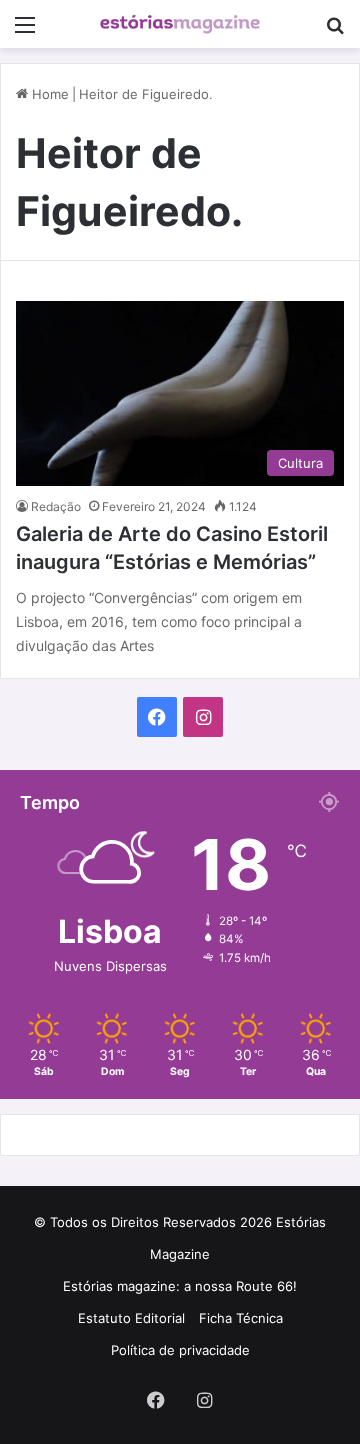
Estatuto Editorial (131, 1318)
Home (48, 94)
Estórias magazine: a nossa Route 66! (180, 1286)
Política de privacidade (180, 1350)
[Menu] (25, 31)
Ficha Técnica (241, 1318)
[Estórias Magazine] (180, 24)
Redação (56, 506)
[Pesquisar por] (335, 31)
